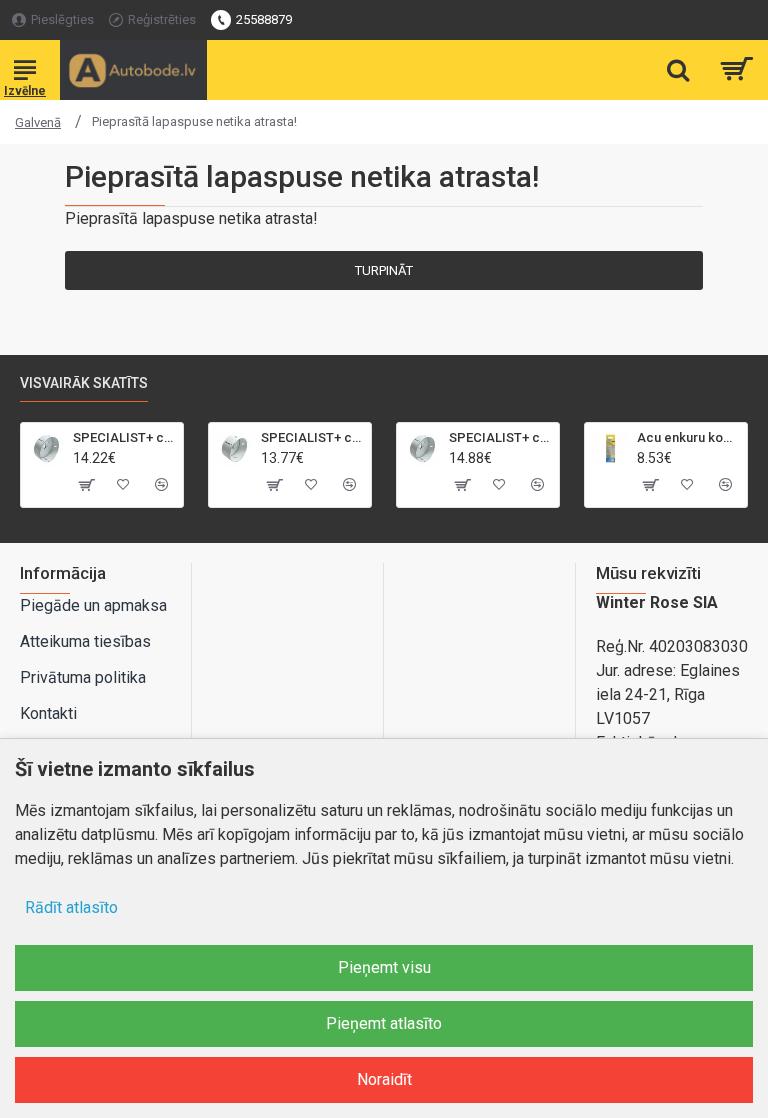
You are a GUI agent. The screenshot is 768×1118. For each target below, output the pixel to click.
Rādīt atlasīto (71, 907)
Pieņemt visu (384, 967)
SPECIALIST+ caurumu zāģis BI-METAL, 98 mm (500, 437)
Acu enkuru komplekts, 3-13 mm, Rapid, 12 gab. (688, 437)
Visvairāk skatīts (84, 383)
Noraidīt (384, 1079)
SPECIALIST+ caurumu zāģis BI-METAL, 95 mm (124, 437)
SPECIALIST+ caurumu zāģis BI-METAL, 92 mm (312, 437)
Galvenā (38, 122)
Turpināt (384, 270)
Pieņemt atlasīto (384, 1023)
